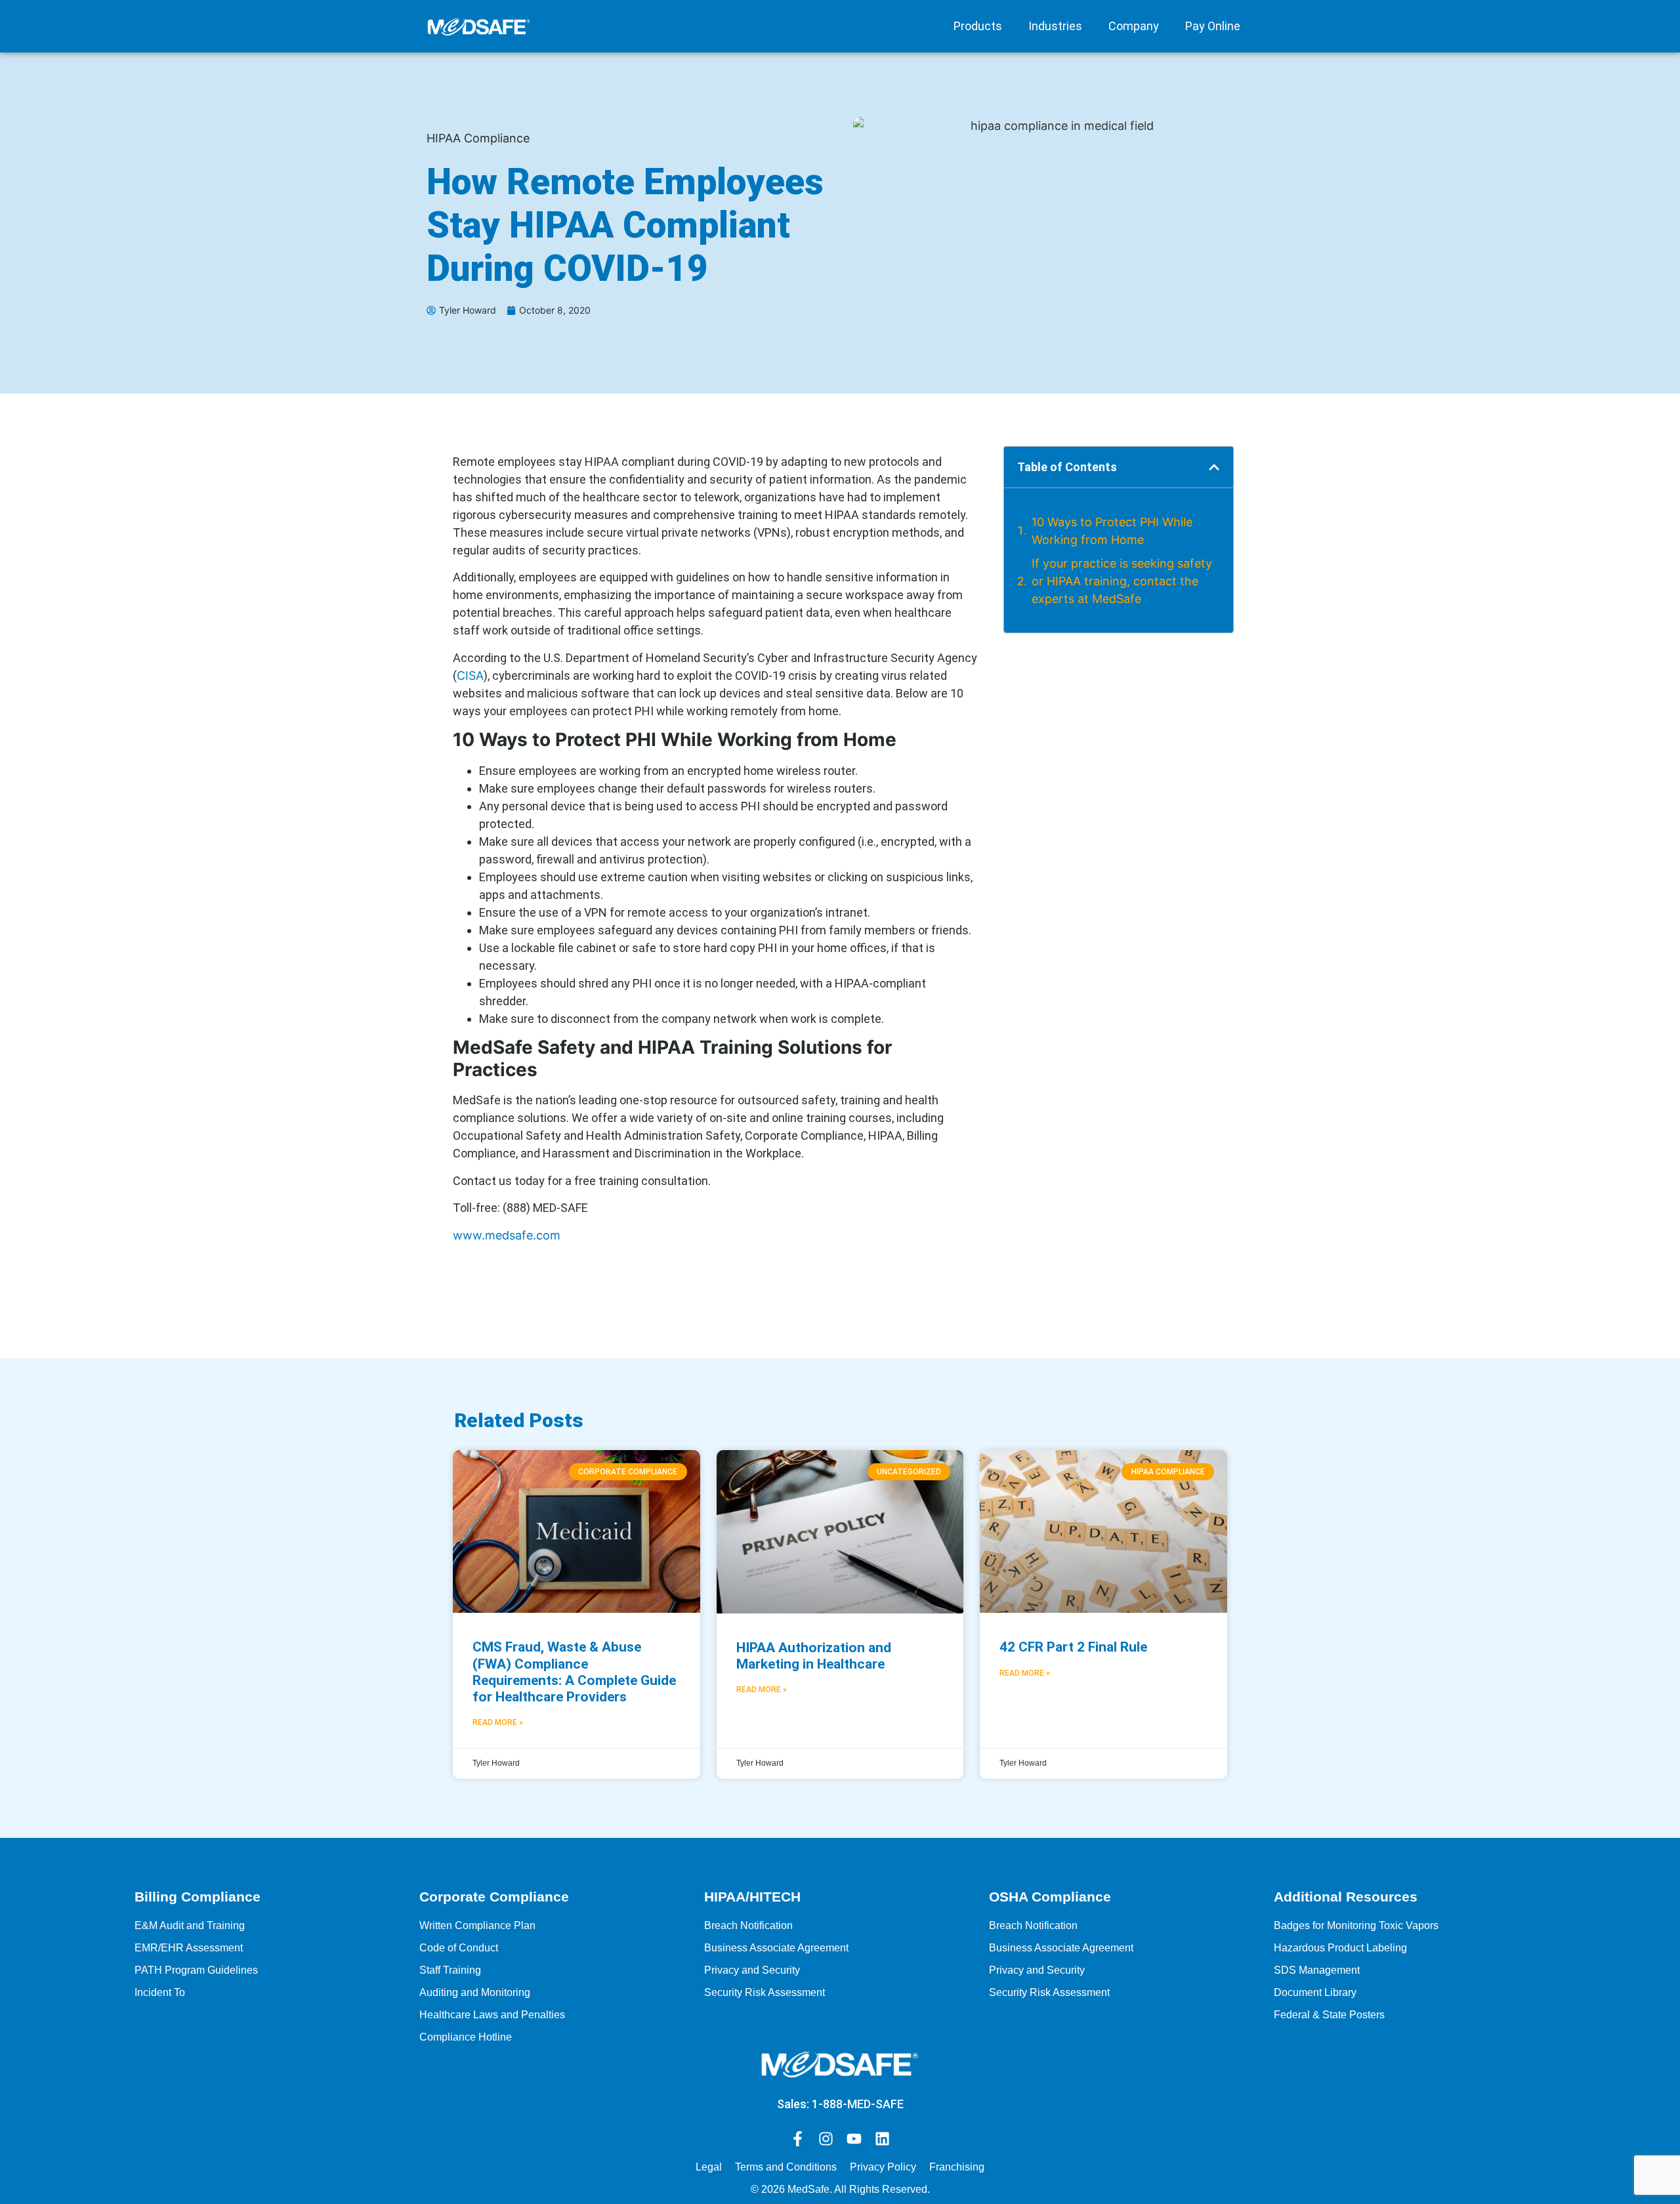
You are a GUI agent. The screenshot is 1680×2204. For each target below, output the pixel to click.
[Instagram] (826, 2139)
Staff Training (450, 1970)
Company (1134, 26)
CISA (470, 676)
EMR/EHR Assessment (189, 1948)
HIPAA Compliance (478, 138)
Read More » (498, 1722)
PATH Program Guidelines (196, 1970)
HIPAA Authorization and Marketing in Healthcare (814, 1656)
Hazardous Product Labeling (1340, 1948)
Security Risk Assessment (765, 1992)
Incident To (160, 1992)
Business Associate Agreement (776, 1948)
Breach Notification (748, 1925)
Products (978, 26)
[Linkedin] (882, 2139)
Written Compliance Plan (477, 1925)
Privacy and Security (752, 1970)
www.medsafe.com (507, 1235)
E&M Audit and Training (190, 1925)
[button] (1214, 467)
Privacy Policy (883, 2167)
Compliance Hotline (466, 2037)
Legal (709, 2167)
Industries (1055, 26)
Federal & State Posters (1329, 2015)
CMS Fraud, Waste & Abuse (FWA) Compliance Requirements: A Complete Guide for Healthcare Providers (574, 1672)
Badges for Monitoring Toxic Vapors (1356, 1925)
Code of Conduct (459, 1948)
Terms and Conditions (786, 2167)
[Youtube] (854, 2139)
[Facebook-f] (798, 2139)
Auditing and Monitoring (475, 1992)
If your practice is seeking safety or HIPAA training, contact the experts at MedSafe (1122, 581)
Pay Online (1213, 26)
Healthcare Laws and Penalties (492, 2015)
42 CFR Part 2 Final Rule (1073, 1647)
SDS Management (1317, 1970)
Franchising (957, 2167)
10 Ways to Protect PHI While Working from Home (1112, 531)
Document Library (1315, 1992)
